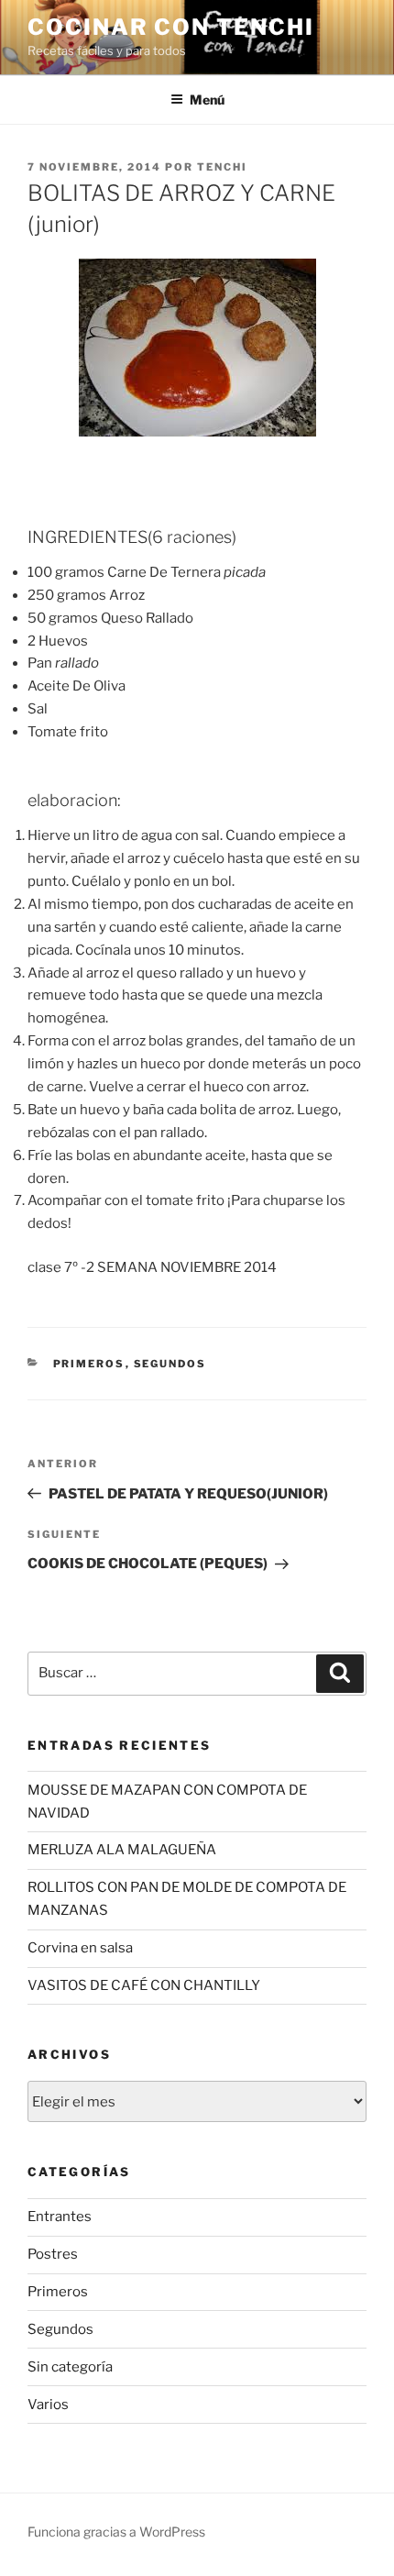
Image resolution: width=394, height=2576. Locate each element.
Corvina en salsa (80, 1948)
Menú (207, 100)
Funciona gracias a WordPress (116, 2532)
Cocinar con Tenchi (171, 27)
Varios (48, 2405)
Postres (53, 2254)
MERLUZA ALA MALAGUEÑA (122, 1850)
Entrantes (60, 2217)
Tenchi (222, 167)
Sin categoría (70, 2367)
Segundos (170, 1364)
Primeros (89, 1364)
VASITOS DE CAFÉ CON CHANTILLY (144, 1985)
